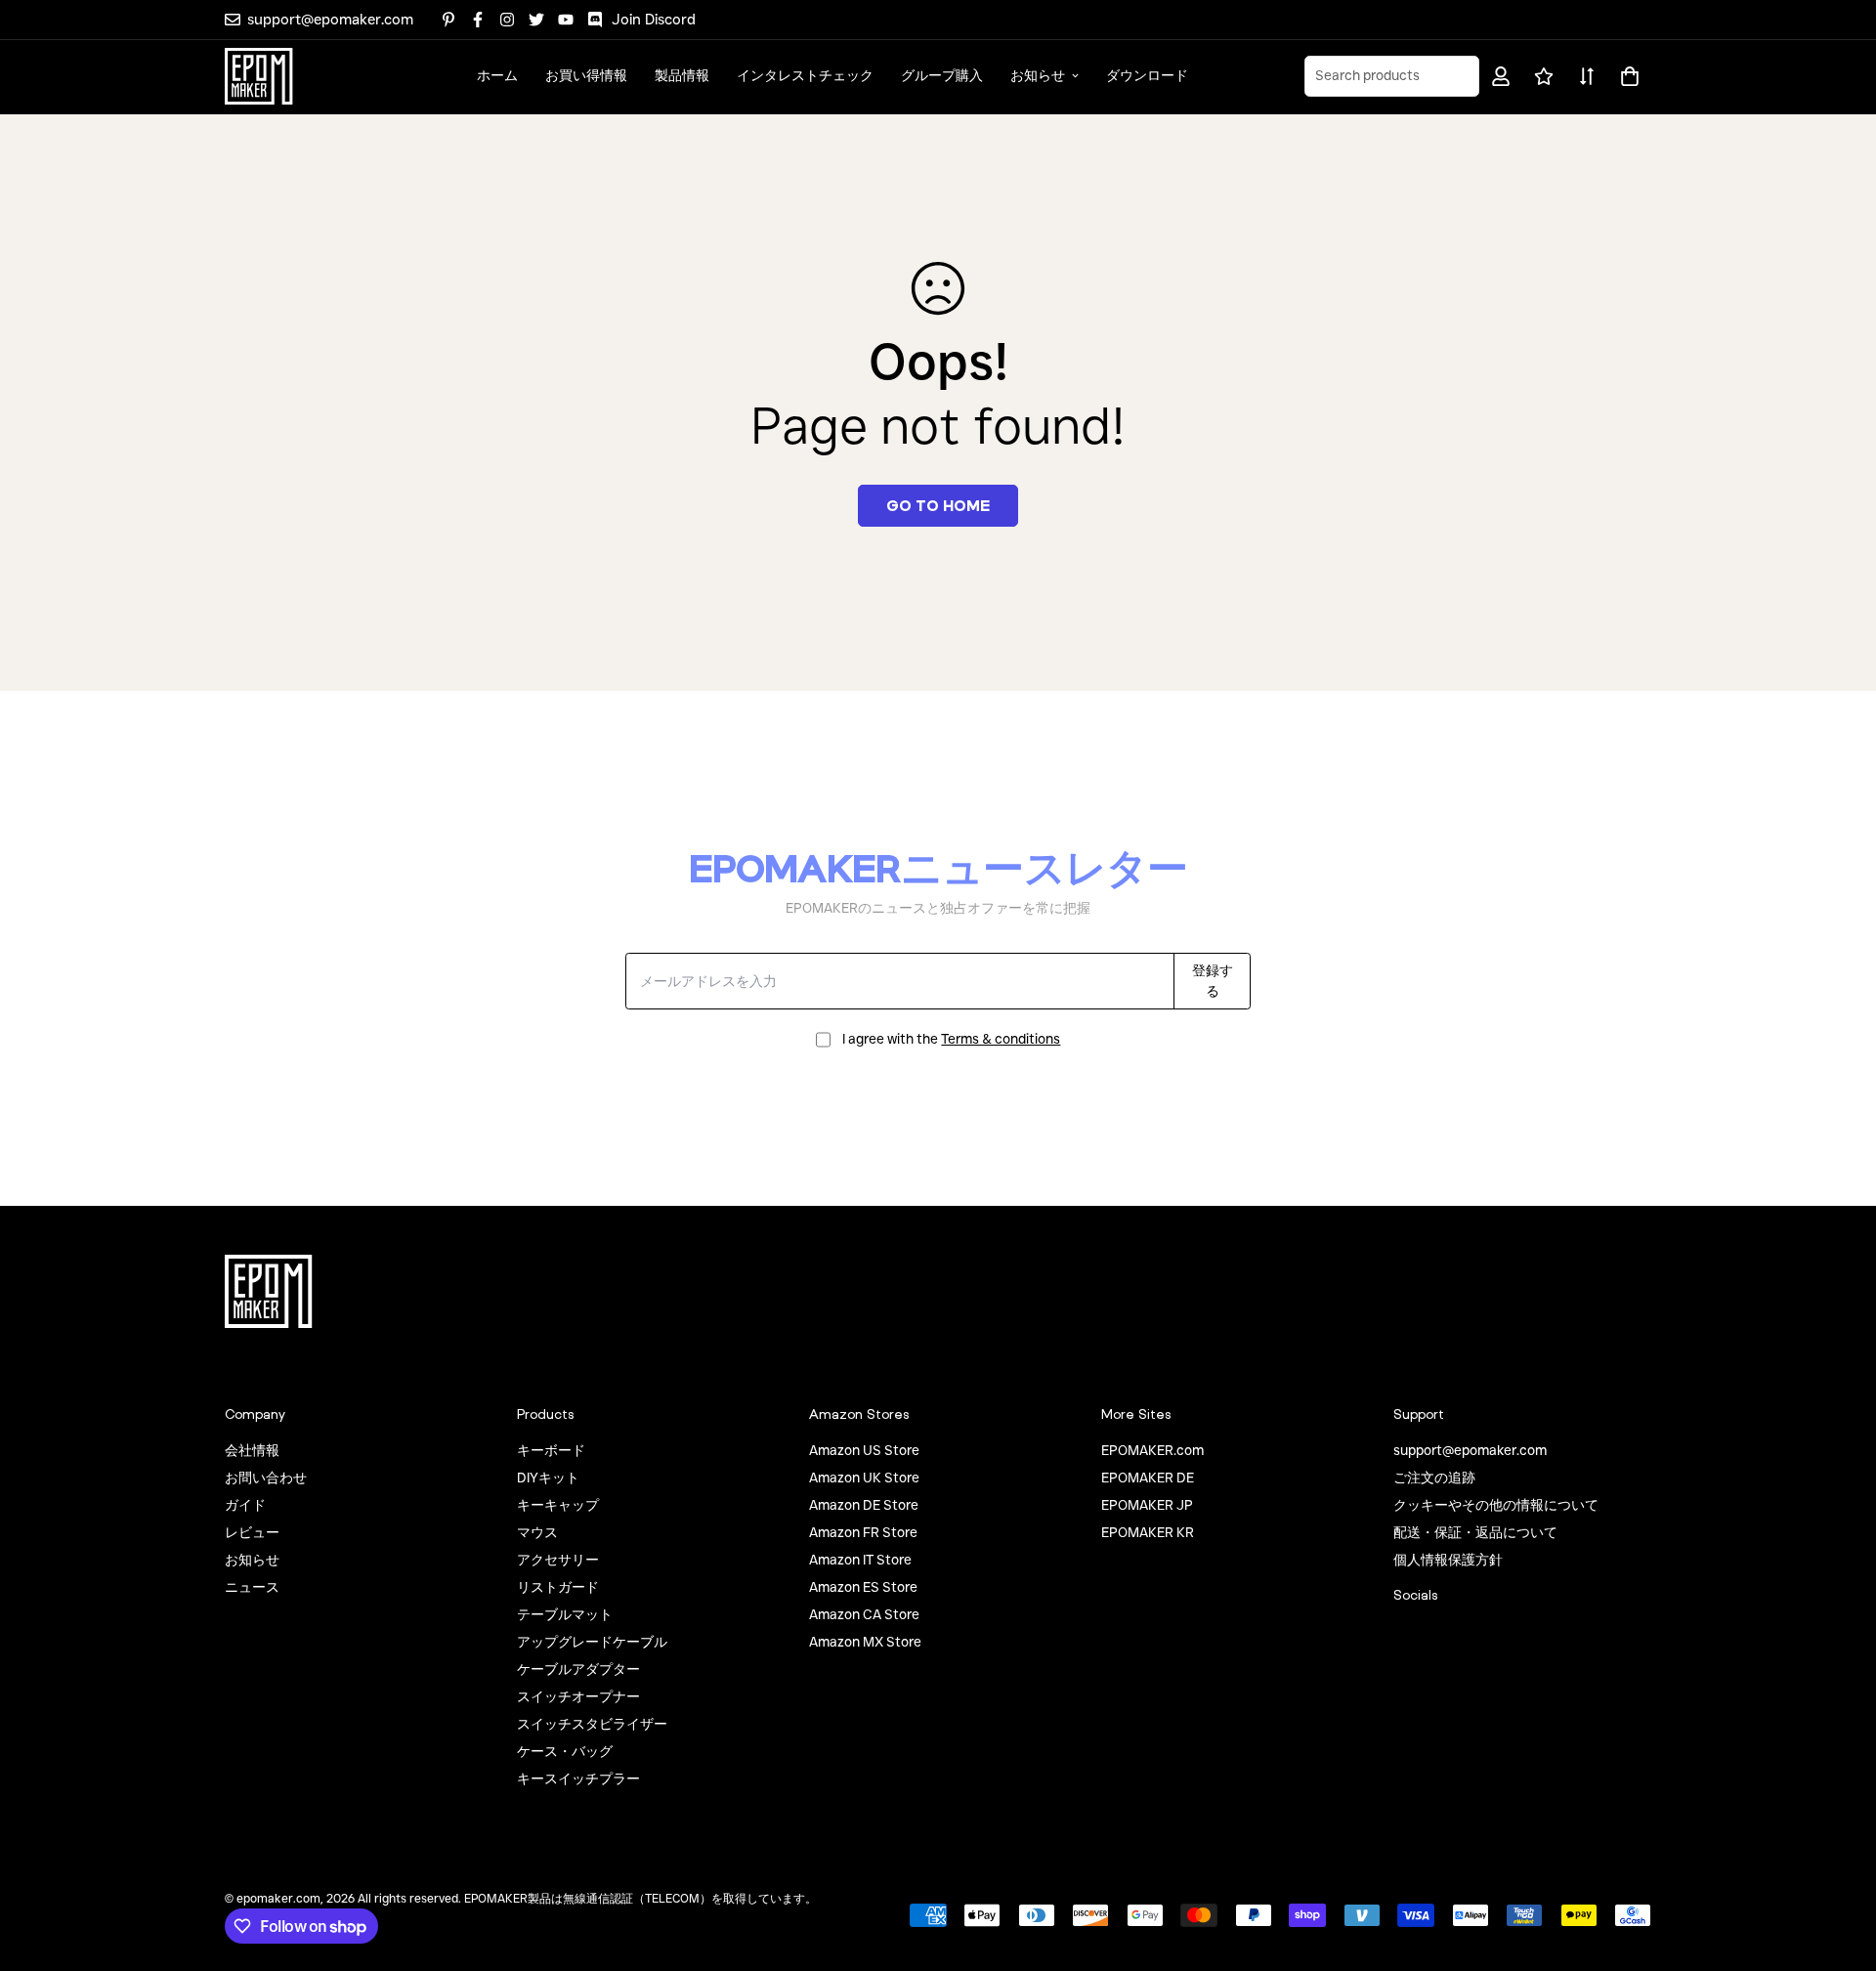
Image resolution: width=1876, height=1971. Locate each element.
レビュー (252, 1532)
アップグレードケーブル (592, 1642)
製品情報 (682, 75)
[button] (1626, 76)
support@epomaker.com (1470, 1450)
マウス (537, 1532)
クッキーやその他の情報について (1496, 1505)
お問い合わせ (266, 1478)
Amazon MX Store (865, 1642)
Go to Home (938, 505)
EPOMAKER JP (1147, 1505)
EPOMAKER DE (1148, 1478)
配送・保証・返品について (1475, 1532)
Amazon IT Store (860, 1560)
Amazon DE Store (864, 1505)
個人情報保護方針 (1448, 1560)
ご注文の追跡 (1434, 1478)
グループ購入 (942, 75)
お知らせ (1038, 75)
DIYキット (548, 1478)
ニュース (252, 1587)
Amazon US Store (864, 1450)
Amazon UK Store (864, 1478)
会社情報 (252, 1450)
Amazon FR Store (863, 1532)
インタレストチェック (805, 75)
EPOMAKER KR (1148, 1532)
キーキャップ (558, 1505)
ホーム (497, 75)
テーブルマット (565, 1614)
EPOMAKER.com (1152, 1450)
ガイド (245, 1505)
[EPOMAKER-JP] (259, 76)
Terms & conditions (1001, 1039)
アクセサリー (558, 1560)
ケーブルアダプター (578, 1669)
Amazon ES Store (863, 1587)
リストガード (558, 1587)
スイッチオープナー (578, 1696)
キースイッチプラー (578, 1778)
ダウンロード (1147, 75)
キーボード (551, 1450)
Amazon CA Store (864, 1614)
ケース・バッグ (565, 1751)
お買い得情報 (586, 75)
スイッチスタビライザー (592, 1724)
